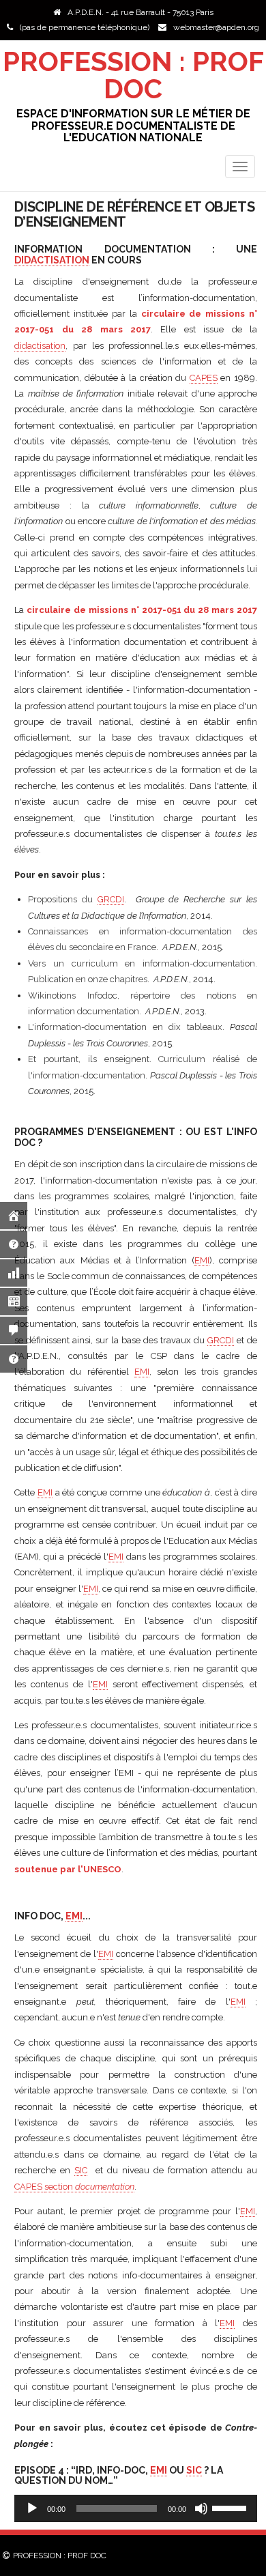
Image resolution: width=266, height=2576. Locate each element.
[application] (136, 2508)
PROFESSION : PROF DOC (133, 75)
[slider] (231, 2507)
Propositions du (76, 899)
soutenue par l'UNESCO (68, 1869)
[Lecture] (32, 2508)
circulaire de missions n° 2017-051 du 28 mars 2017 (142, 610)
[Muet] (201, 2508)
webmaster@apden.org (216, 27)
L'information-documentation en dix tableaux (125, 1027)
